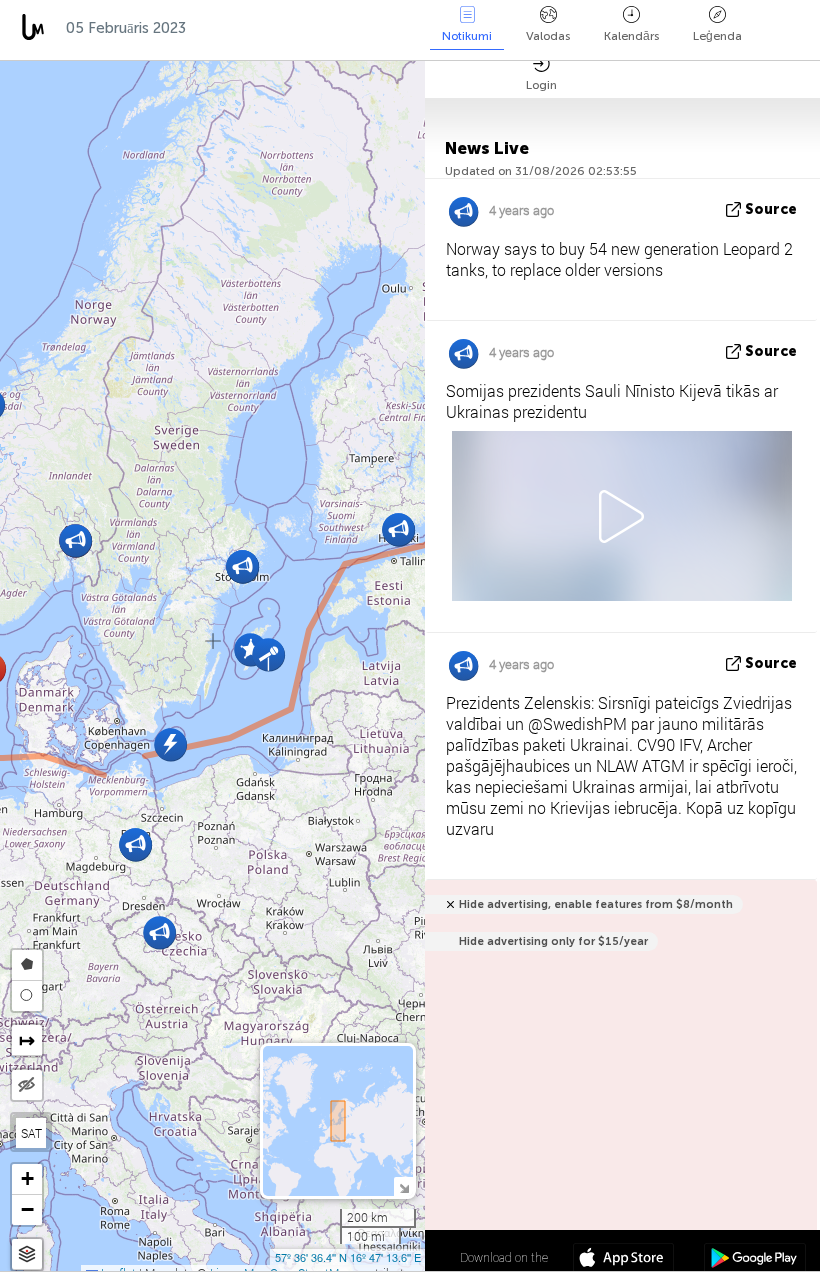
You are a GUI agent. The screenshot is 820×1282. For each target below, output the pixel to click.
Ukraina (364, 28)
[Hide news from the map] (27, 1085)
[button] (159, 932)
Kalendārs (631, 36)
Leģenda (717, 36)
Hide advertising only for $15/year (553, 941)
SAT (31, 1133)
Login (541, 85)
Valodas (548, 36)
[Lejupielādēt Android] (754, 1260)
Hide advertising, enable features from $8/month (596, 904)
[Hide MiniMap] (403, 1186)
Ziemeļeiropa (255, 28)
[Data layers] (27, 1254)
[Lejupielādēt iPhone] (623, 1260)
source (771, 209)
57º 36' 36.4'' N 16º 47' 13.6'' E (348, 1257)
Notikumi (467, 36)
